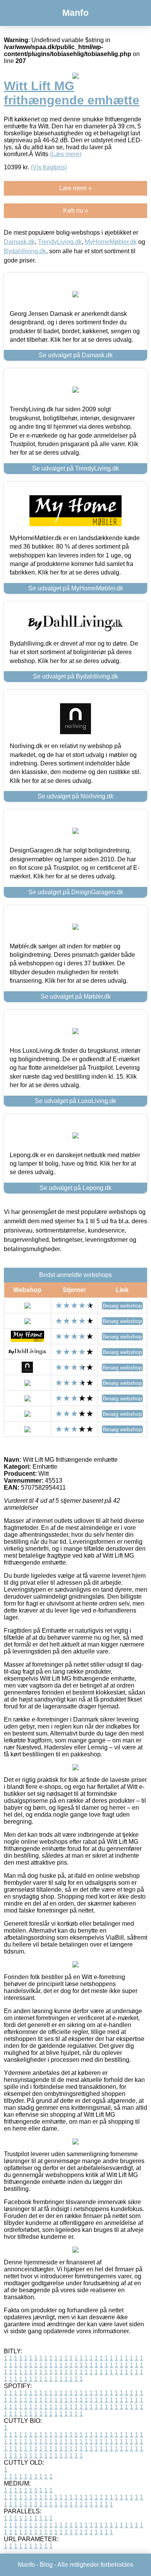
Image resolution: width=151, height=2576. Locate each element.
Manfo (75, 13)
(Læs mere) (66, 154)
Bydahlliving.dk (25, 251)
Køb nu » (76, 211)
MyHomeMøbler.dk (111, 242)
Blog (46, 2565)
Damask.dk (19, 242)
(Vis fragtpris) (49, 167)
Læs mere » (75, 188)
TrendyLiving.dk (60, 242)
